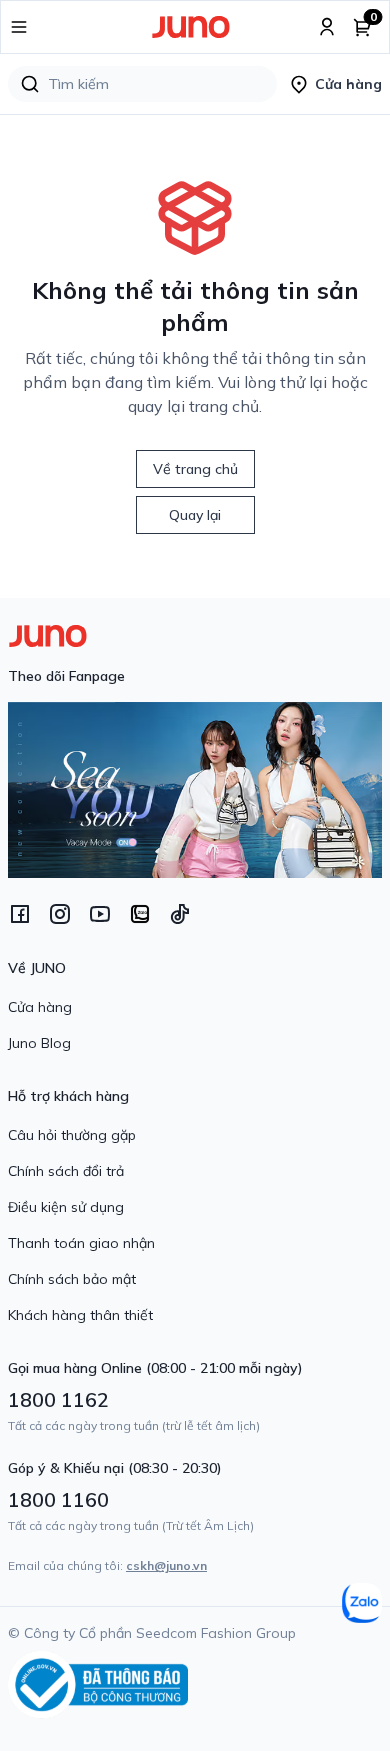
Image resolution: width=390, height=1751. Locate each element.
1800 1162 (58, 1399)
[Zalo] (140, 914)
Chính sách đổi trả (66, 1171)
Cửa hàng (40, 1007)
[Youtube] (100, 914)
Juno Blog (39, 1043)
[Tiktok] (180, 914)
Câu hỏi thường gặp (72, 1135)
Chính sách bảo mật (72, 1279)
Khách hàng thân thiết (80, 1315)
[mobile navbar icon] (19, 27)
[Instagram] (60, 914)
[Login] (327, 27)
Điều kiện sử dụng (66, 1207)
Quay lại (195, 515)
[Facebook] (20, 914)
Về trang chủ (195, 469)
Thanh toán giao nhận (81, 1243)
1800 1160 (58, 1499)
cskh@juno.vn (166, 1565)
